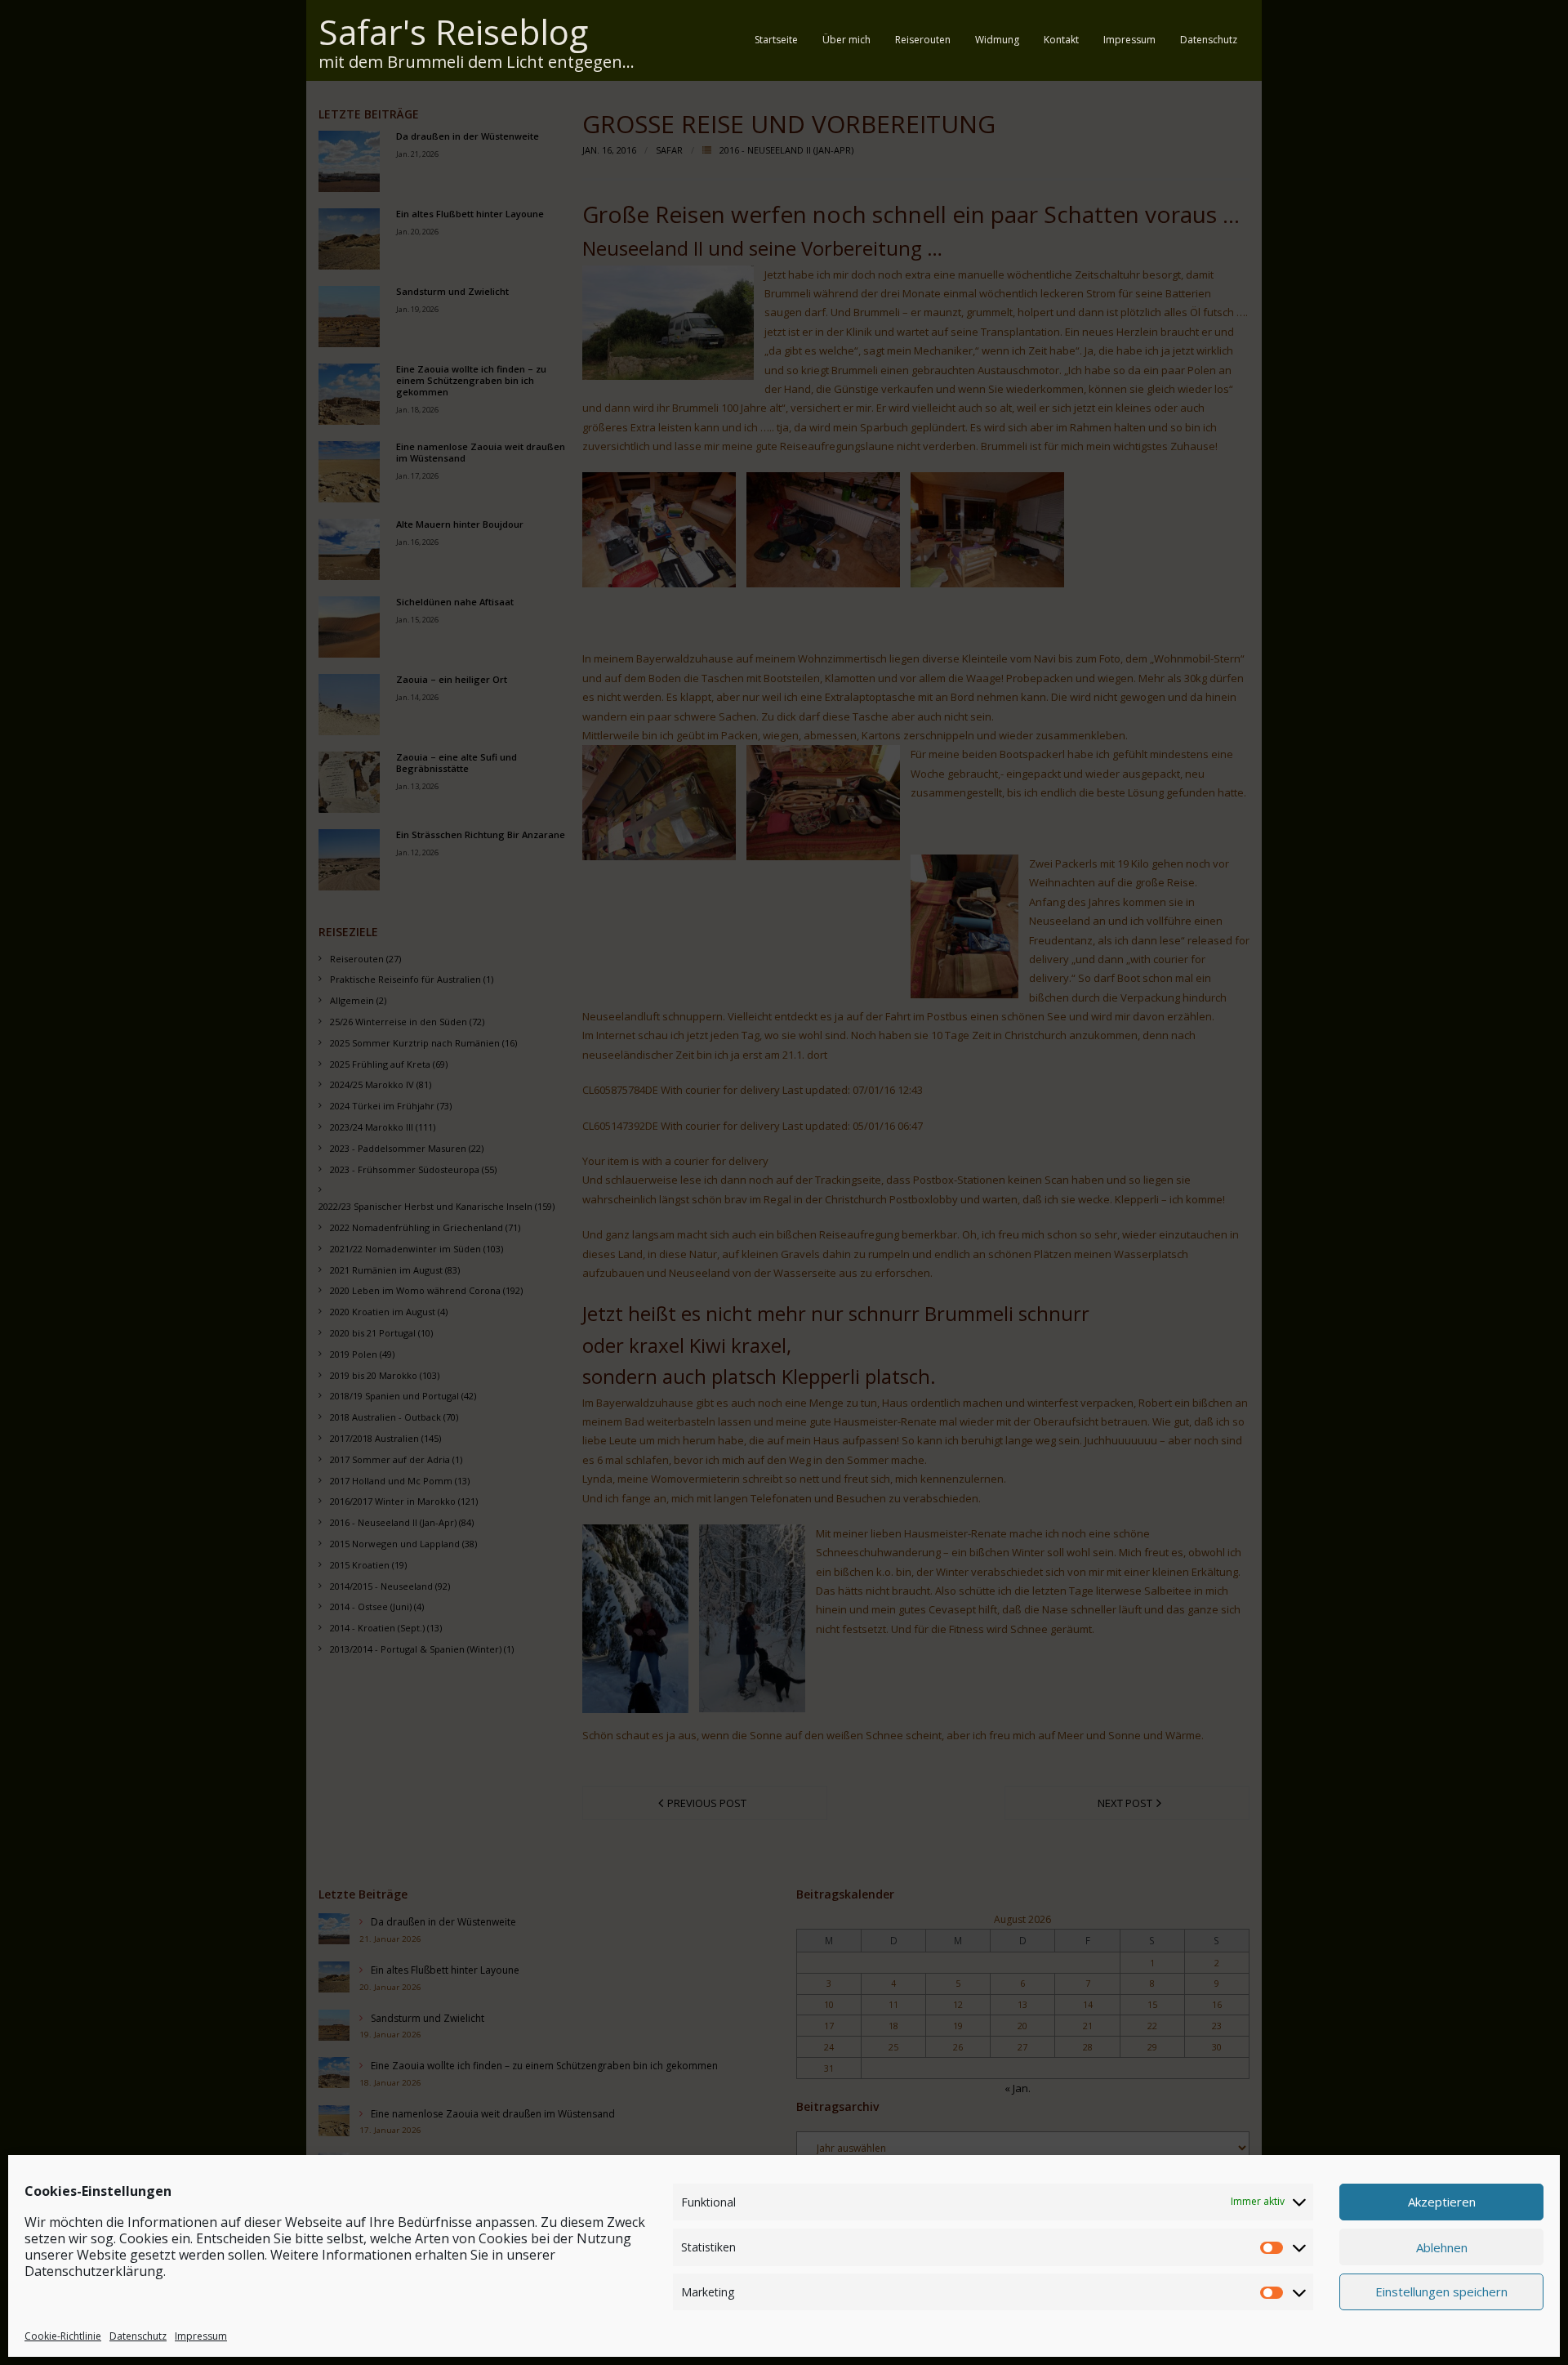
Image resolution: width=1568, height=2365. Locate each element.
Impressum (201, 2335)
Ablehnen (1442, 2247)
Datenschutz (138, 2335)
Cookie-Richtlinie (63, 2335)
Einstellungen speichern (1441, 2291)
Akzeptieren (1442, 2202)
